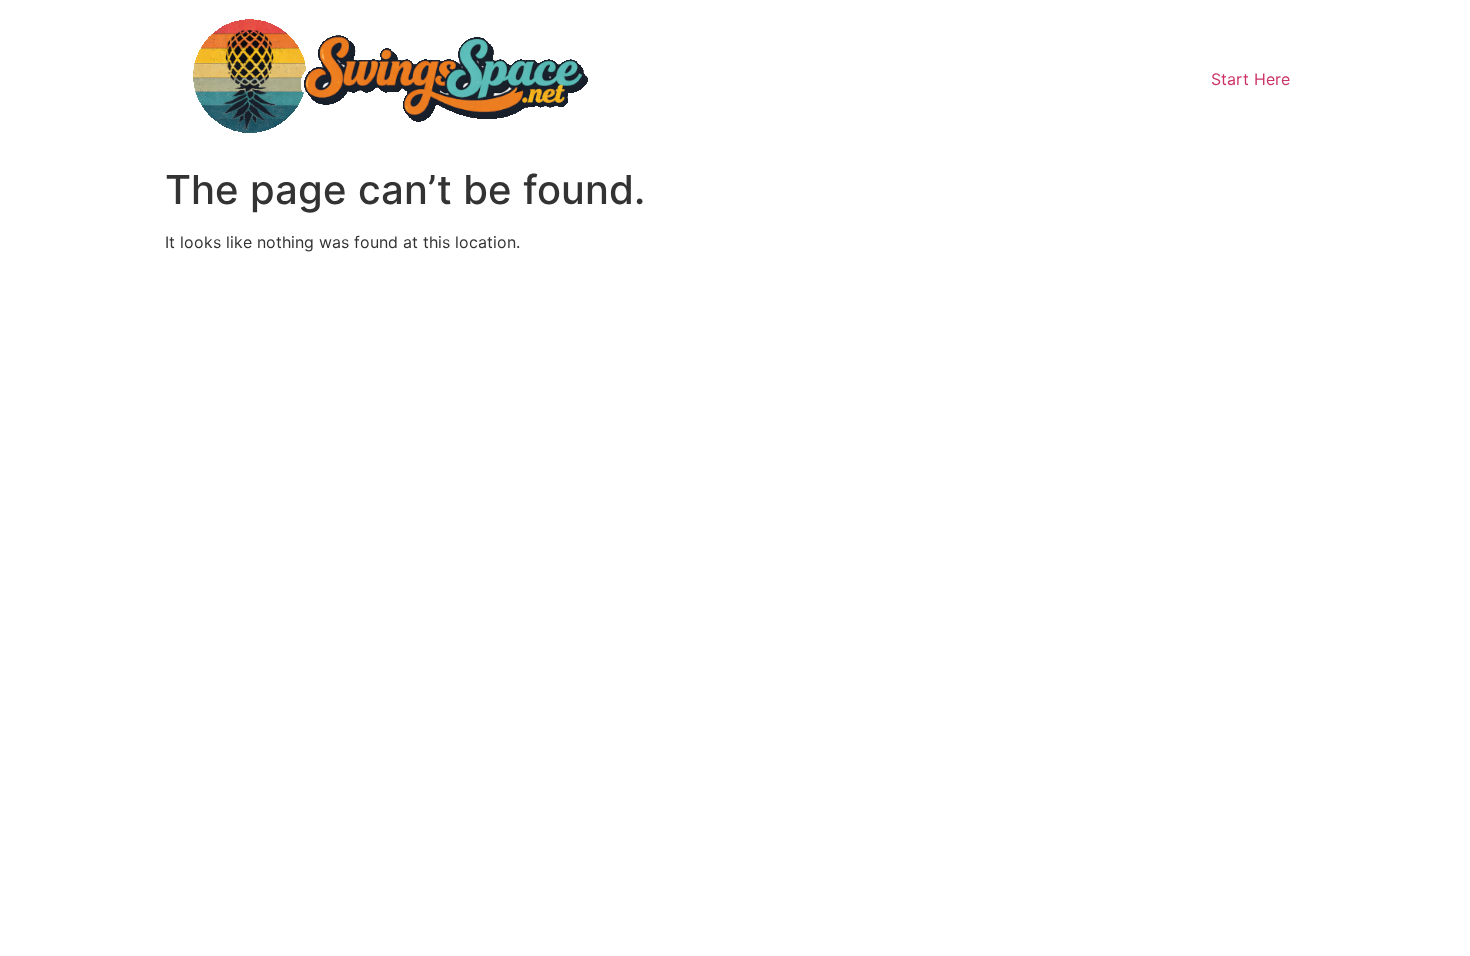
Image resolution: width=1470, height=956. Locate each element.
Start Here (1250, 79)
